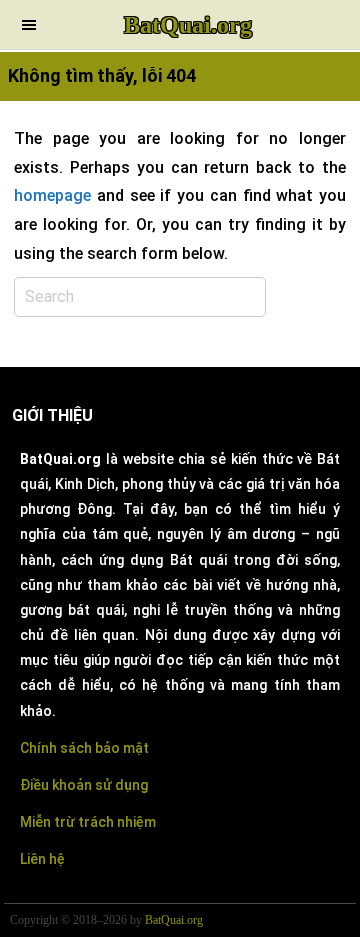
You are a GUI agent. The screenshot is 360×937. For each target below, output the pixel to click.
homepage (52, 195)
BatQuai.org (188, 25)
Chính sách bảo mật (84, 748)
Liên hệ (42, 859)
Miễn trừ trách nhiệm (88, 822)
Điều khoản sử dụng (84, 785)
